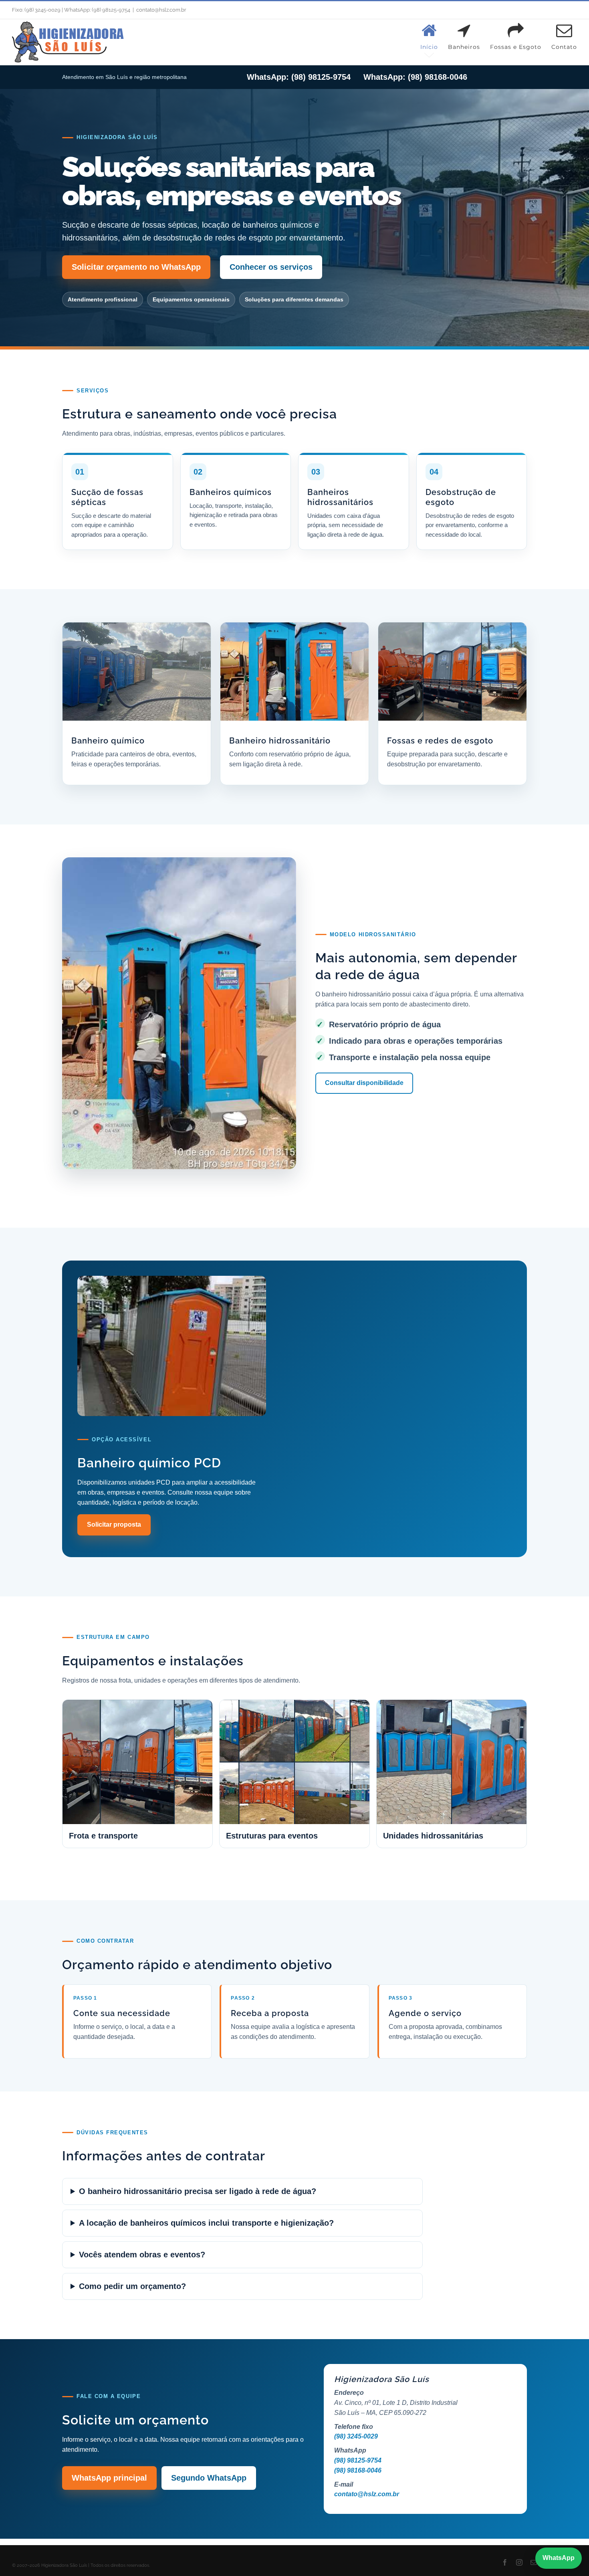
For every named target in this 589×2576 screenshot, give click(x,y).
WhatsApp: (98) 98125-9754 (299, 77)
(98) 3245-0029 (356, 2436)
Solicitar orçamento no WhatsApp (136, 267)
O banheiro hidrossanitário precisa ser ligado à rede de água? (198, 2191)
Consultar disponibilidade (364, 1083)
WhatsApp (559, 2558)
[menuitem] (434, 36)
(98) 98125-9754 (358, 2460)
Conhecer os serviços (271, 267)
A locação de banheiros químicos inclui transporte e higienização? (206, 2223)
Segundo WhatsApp (209, 2478)
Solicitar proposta (114, 1524)
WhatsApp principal (109, 2478)
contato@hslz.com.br (161, 10)
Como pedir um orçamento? (132, 2286)
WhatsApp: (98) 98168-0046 (415, 77)
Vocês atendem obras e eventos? (142, 2255)
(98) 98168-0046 (358, 2470)
